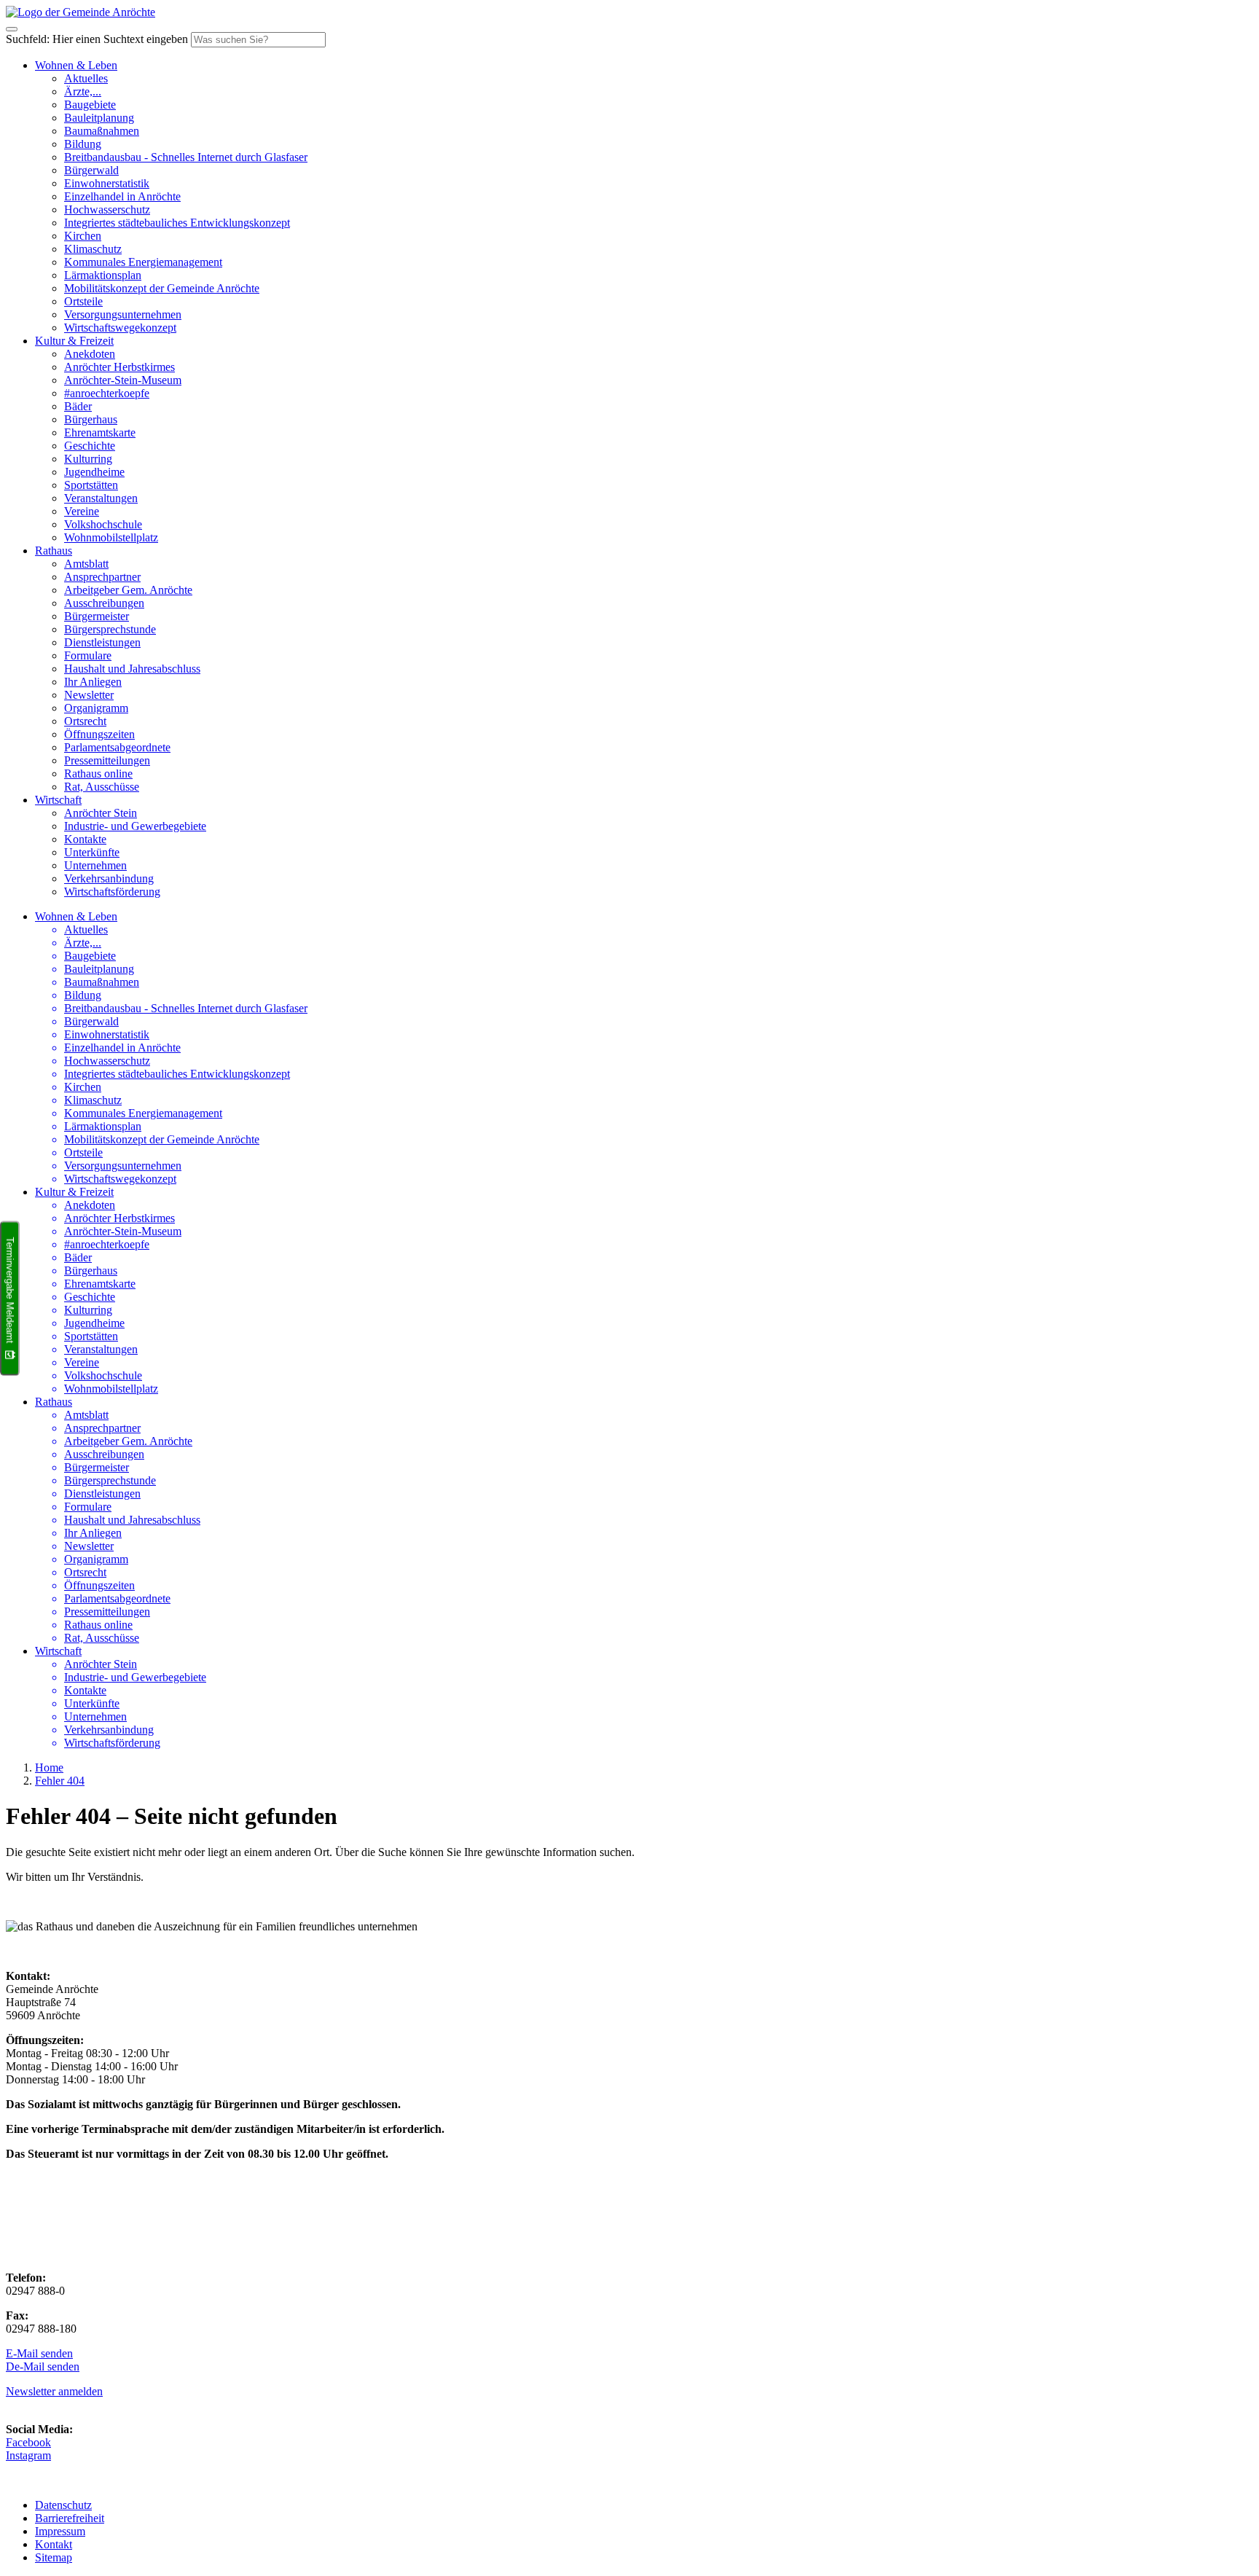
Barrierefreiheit (70, 2518)
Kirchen (83, 236)
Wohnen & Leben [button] (76, 65)
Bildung (83, 144)
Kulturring (88, 459)
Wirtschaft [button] (58, 800)
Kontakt (54, 2544)
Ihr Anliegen (93, 682)
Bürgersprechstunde (110, 629)
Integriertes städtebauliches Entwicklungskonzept (177, 223)
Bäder (78, 406)
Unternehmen (95, 865)
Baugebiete (90, 105)
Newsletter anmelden (54, 2391)
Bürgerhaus (91, 419)
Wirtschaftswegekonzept (120, 328)
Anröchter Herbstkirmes (119, 367)
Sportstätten (91, 485)
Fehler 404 (60, 1781)
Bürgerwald (91, 170)
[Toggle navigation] (12, 29)
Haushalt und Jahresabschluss (132, 669)
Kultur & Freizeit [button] (74, 341)
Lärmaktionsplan (103, 275)
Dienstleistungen (102, 642)
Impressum (60, 2531)
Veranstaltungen (101, 498)
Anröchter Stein (101, 813)
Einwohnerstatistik (107, 183)
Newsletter (89, 695)
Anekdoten (90, 354)
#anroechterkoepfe (107, 393)
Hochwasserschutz (107, 210)
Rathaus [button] (54, 551)
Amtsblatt (86, 564)
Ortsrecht (85, 721)
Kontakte (85, 839)
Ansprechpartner (102, 577)
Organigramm (96, 708)
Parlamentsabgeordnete (117, 747)
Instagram (28, 2455)
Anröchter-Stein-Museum (123, 380)
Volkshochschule (103, 524)
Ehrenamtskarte (100, 432)
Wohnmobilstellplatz (111, 537)
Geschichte (90, 446)
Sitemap (54, 2557)
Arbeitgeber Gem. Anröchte (128, 590)
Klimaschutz (93, 249)
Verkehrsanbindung (109, 878)
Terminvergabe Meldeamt (10, 1290)
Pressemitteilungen (107, 760)
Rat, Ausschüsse (102, 787)
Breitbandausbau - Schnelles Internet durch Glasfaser (186, 157)
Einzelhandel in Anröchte (122, 196)
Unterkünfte (92, 852)
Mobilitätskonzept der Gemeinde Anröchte (162, 288)
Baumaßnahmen (102, 131)
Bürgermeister (97, 616)
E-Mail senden (39, 2353)
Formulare (88, 655)
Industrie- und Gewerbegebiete (135, 826)
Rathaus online (98, 774)
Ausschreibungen (104, 603)
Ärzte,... (83, 91)
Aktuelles (86, 78)
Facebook (28, 2442)
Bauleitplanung (99, 118)
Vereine (82, 511)
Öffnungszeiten (99, 734)
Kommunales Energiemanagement (143, 262)
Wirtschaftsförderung (112, 892)
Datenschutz (63, 2505)
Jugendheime (94, 472)
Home (49, 1767)
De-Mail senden (43, 2366)
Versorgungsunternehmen (123, 314)
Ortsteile (83, 301)
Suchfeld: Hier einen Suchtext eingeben (97, 39)
